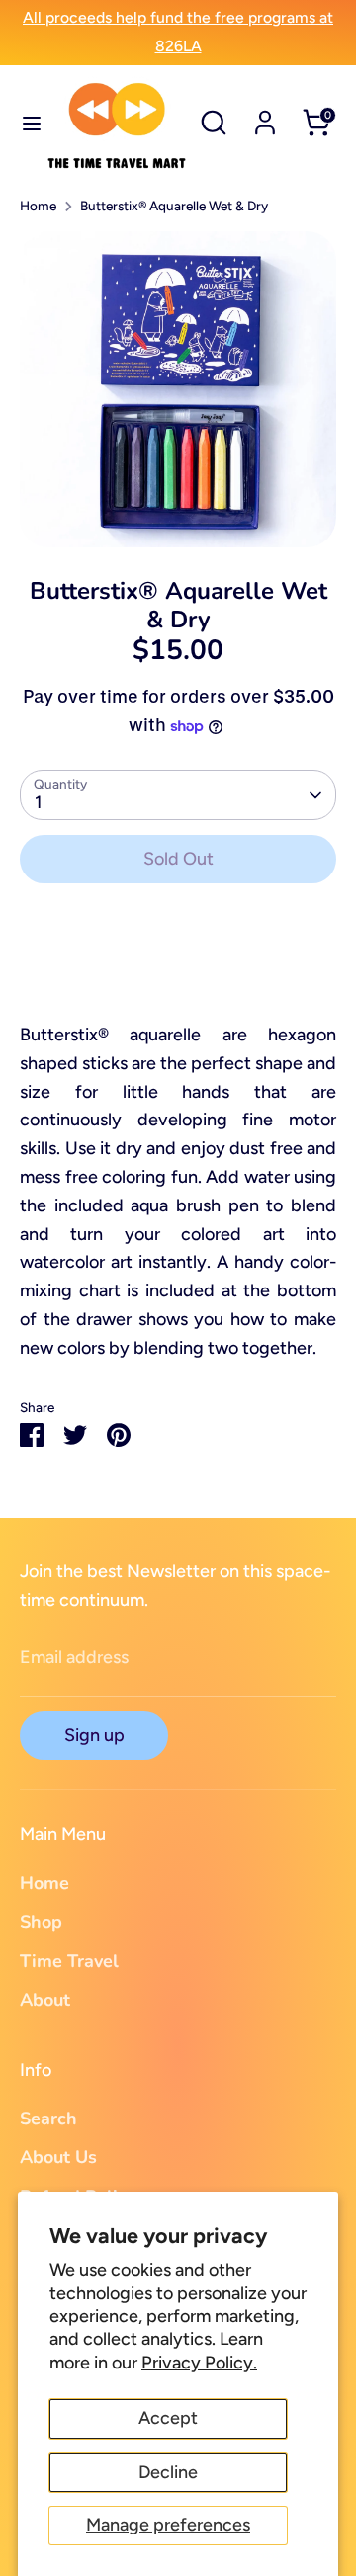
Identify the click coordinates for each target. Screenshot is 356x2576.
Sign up (94, 1735)
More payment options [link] (178, 971)
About (45, 2000)
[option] (178, 389)
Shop (41, 1922)
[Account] (265, 117)
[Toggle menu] (24, 123)
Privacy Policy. (199, 2363)
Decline (168, 2472)
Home (38, 206)
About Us (58, 2157)
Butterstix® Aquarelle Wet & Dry (174, 206)
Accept (168, 2418)
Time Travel (69, 1961)
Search (48, 2119)
